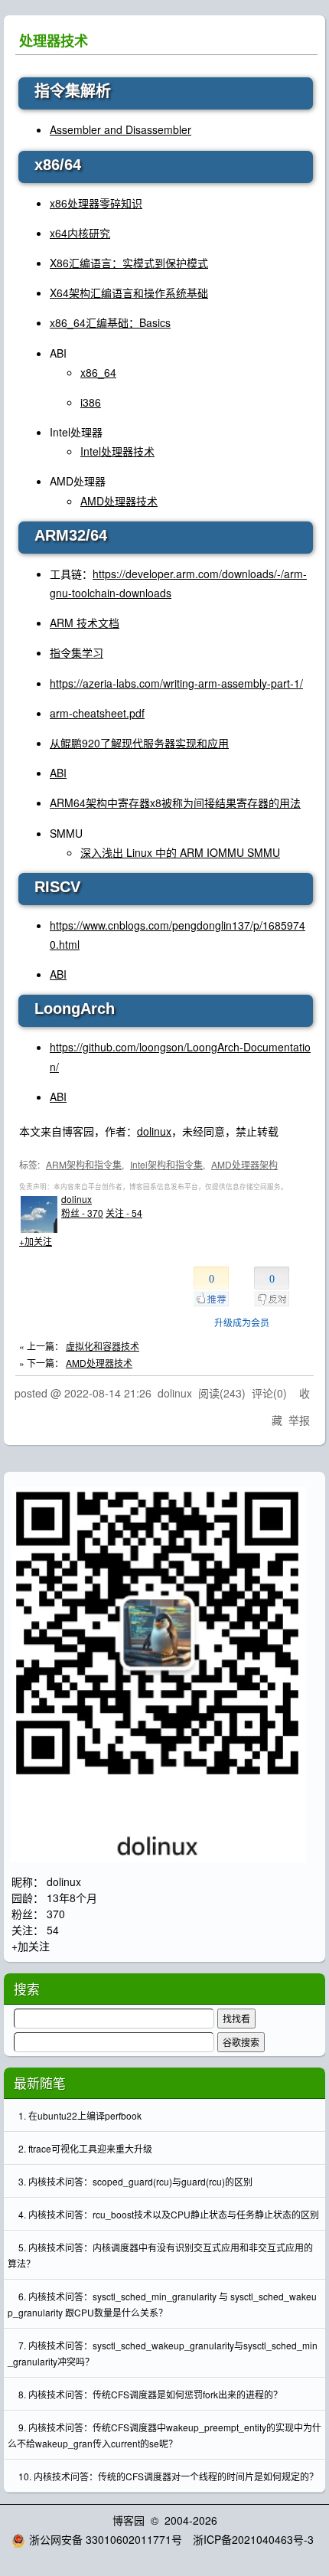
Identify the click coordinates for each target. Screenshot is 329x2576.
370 (56, 1914)
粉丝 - (82, 1213)
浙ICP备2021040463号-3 (253, 2539)
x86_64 (98, 372)
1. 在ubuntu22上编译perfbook (80, 2115)
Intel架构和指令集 (166, 1164)
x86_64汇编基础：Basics (110, 322)
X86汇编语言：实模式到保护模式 (129, 263)
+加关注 (36, 1241)
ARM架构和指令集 (84, 1164)
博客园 (129, 2520)
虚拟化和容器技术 (103, 1346)
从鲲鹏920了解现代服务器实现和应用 (139, 743)
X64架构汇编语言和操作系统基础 (129, 293)
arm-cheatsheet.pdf (97, 713)
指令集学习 (77, 652)
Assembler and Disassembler (121, 129)
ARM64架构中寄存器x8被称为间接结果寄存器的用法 (175, 803)
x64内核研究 (80, 233)
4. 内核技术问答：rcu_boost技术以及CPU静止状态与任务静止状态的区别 (169, 2214)
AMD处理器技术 (119, 501)
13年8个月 (72, 1898)
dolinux (154, 1131)
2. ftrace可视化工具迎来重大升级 (85, 2148)
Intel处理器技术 (117, 451)
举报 (299, 1420)
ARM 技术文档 (85, 623)
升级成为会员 (242, 1322)
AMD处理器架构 (244, 1164)
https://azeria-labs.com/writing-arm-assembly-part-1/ (176, 683)
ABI (58, 773)
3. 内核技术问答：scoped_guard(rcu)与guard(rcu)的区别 (135, 2181)
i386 (91, 402)
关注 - (124, 1213)
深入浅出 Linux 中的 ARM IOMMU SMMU (180, 852)
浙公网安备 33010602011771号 (106, 2539)
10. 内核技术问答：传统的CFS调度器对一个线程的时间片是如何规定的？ (168, 2476)
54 (53, 1930)
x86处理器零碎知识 (96, 203)
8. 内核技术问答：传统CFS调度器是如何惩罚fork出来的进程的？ (150, 2394)
